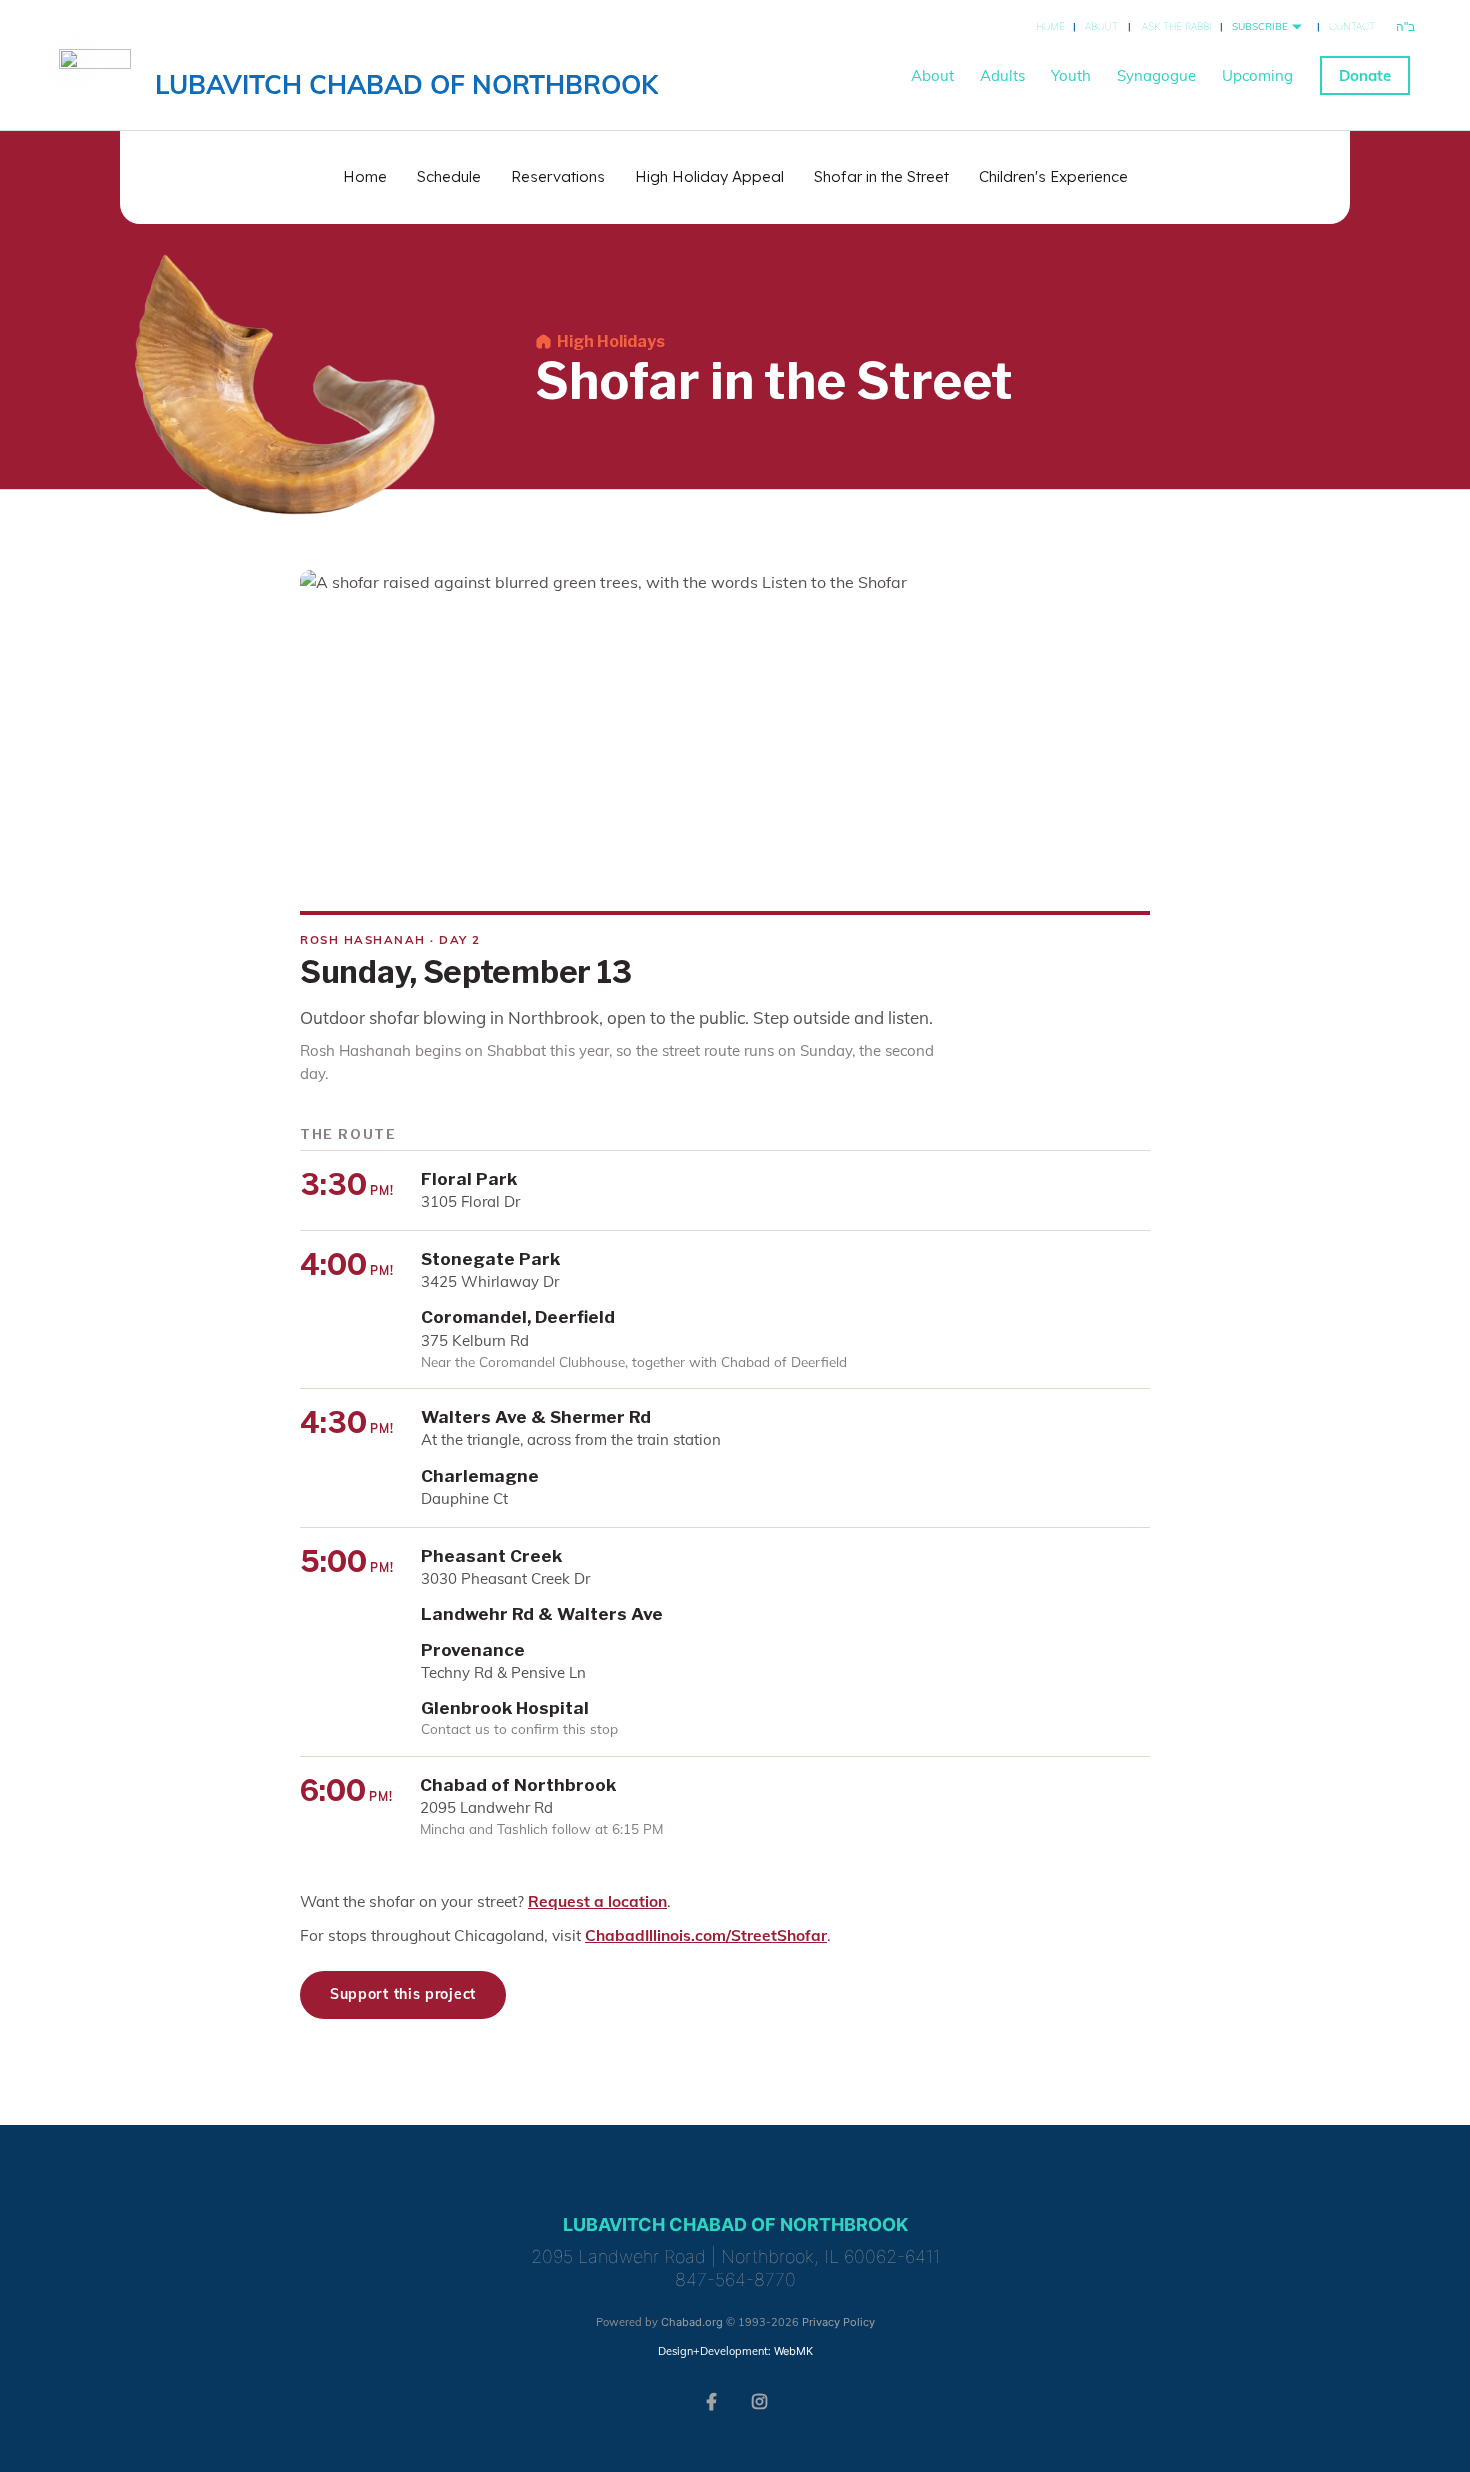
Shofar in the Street (881, 176)
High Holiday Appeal (709, 176)
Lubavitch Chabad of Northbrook (406, 84)
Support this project (403, 1994)
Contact (1352, 26)
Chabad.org (692, 2322)
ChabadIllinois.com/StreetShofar (706, 1935)
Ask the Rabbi (1177, 26)
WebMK (793, 2351)
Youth (1071, 75)
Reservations (558, 176)
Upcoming (1257, 75)
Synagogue (1156, 75)
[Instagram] (759, 2400)
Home (1050, 26)
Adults (1002, 75)
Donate (1365, 75)
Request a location (597, 1901)
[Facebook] (711, 2400)
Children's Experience (1053, 176)
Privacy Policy (838, 2322)
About (1101, 26)
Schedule (449, 176)
